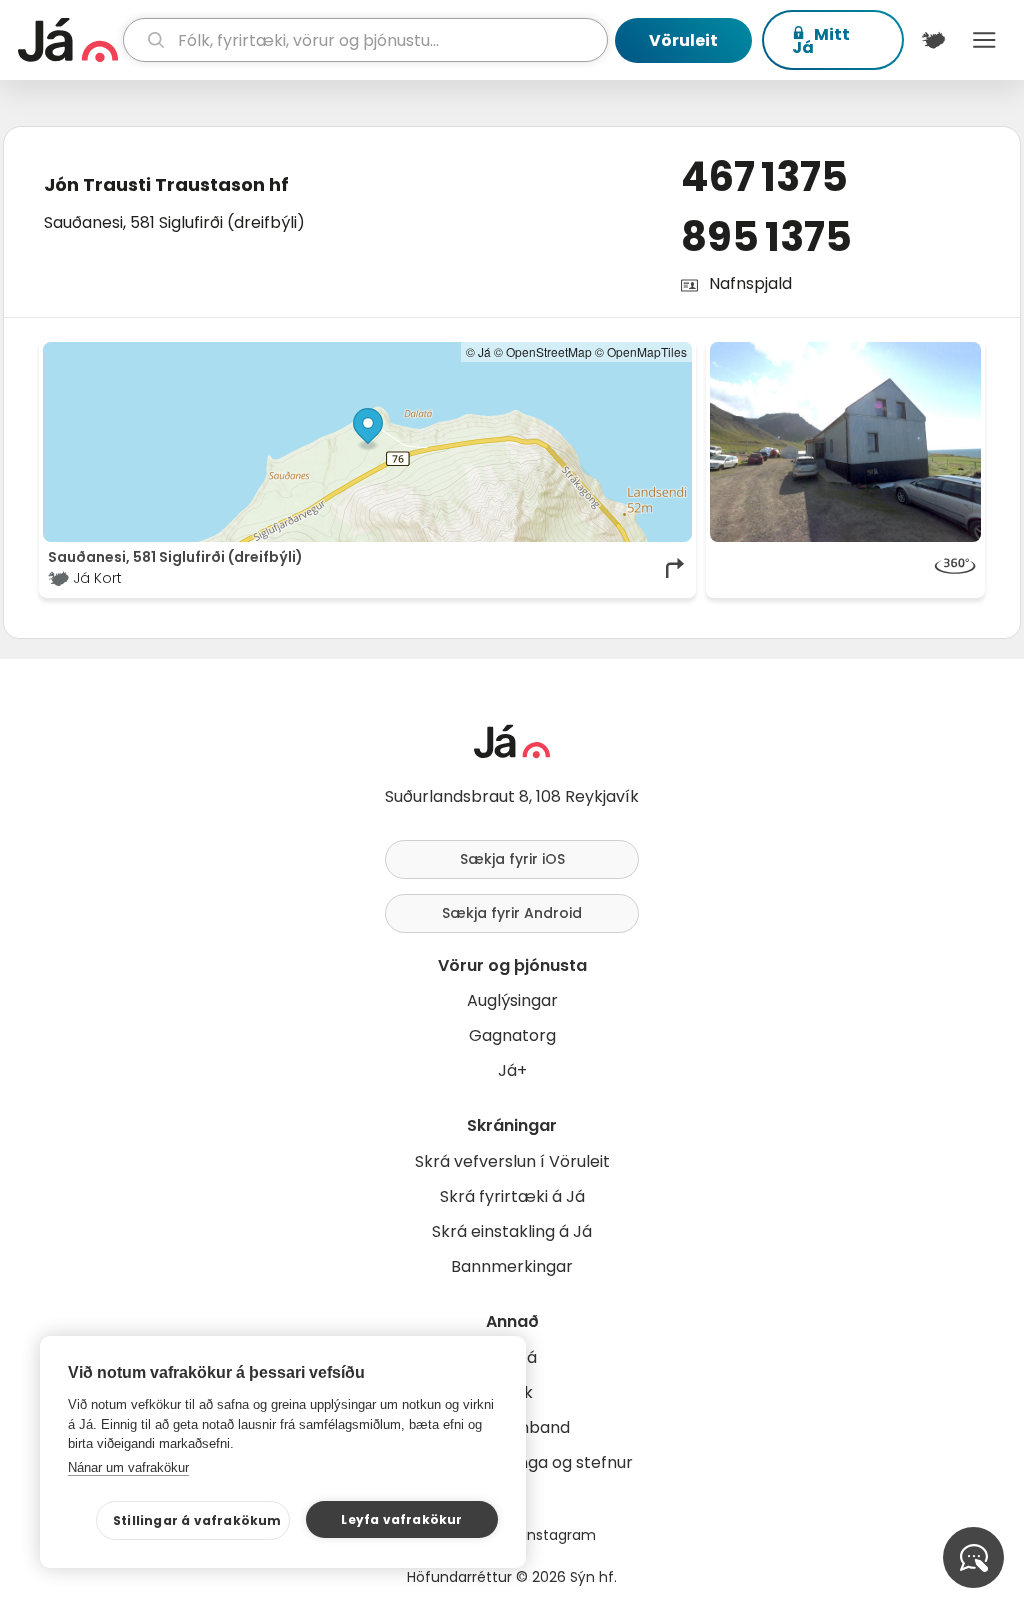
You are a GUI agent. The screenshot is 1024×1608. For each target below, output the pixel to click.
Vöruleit (683, 40)
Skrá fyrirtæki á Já (512, 1196)
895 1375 (766, 237)
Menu (984, 40)
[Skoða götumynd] (845, 568)
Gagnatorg (512, 1035)
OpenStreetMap (549, 351)
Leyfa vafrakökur (401, 1519)
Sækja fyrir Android (512, 913)
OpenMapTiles (647, 351)
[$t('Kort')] (933, 40)
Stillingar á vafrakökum (197, 1520)
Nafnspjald (750, 283)
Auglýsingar (512, 1000)
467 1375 (764, 177)
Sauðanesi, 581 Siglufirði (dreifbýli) (174, 222)
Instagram (560, 1535)
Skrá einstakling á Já (512, 1231)
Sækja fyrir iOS (512, 859)
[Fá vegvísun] (676, 568)
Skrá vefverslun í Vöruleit (512, 1161)
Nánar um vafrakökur (128, 1467)
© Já (478, 351)
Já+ (512, 1070)
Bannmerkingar (512, 1266)
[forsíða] (68, 40)
